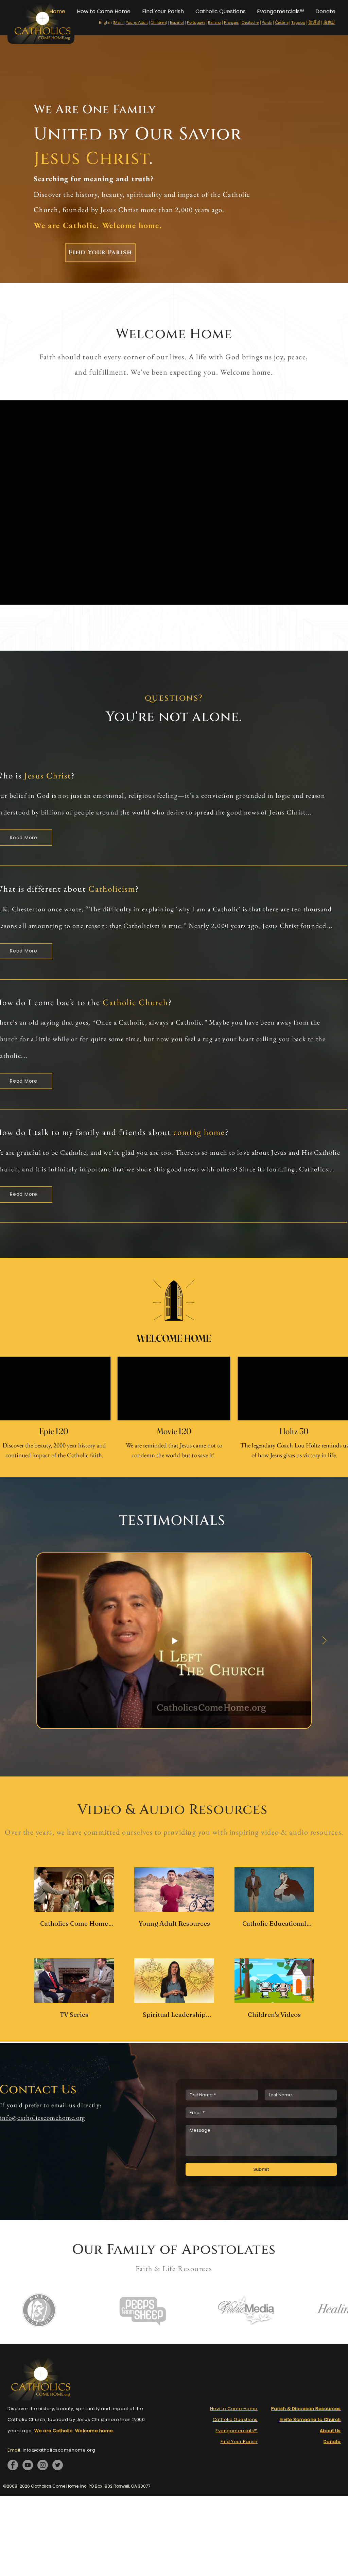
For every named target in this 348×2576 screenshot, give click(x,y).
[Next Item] (324, 1641)
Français (231, 22)
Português (196, 22)
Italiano (214, 22)
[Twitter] (58, 2465)
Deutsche (250, 22)
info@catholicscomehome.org (43, 2118)
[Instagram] (43, 2465)
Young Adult (137, 22)
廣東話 (329, 22)
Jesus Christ (48, 775)
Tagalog (298, 22)
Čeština (282, 22)
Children (158, 22)
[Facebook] (13, 2465)
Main (119, 22)
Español (177, 22)
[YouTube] (28, 2465)
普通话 (314, 22)
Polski (267, 22)
